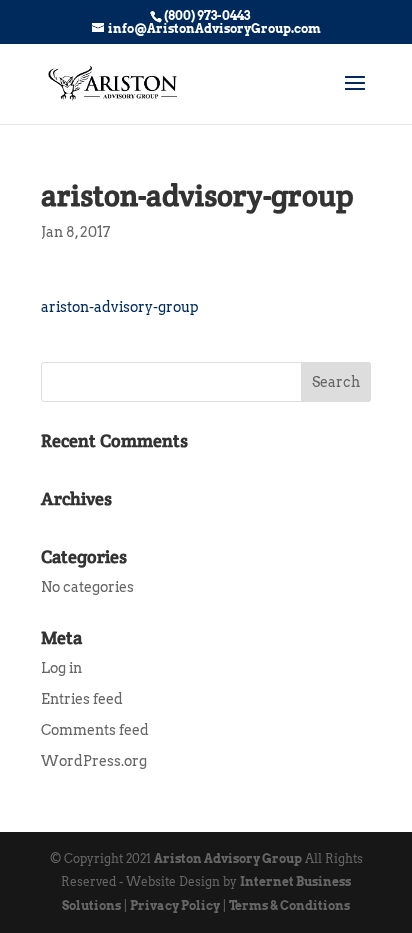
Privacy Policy (175, 905)
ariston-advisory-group (120, 307)
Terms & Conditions (289, 905)
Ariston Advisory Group (228, 858)
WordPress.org (94, 761)
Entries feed (82, 699)
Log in (61, 668)
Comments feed (95, 730)
